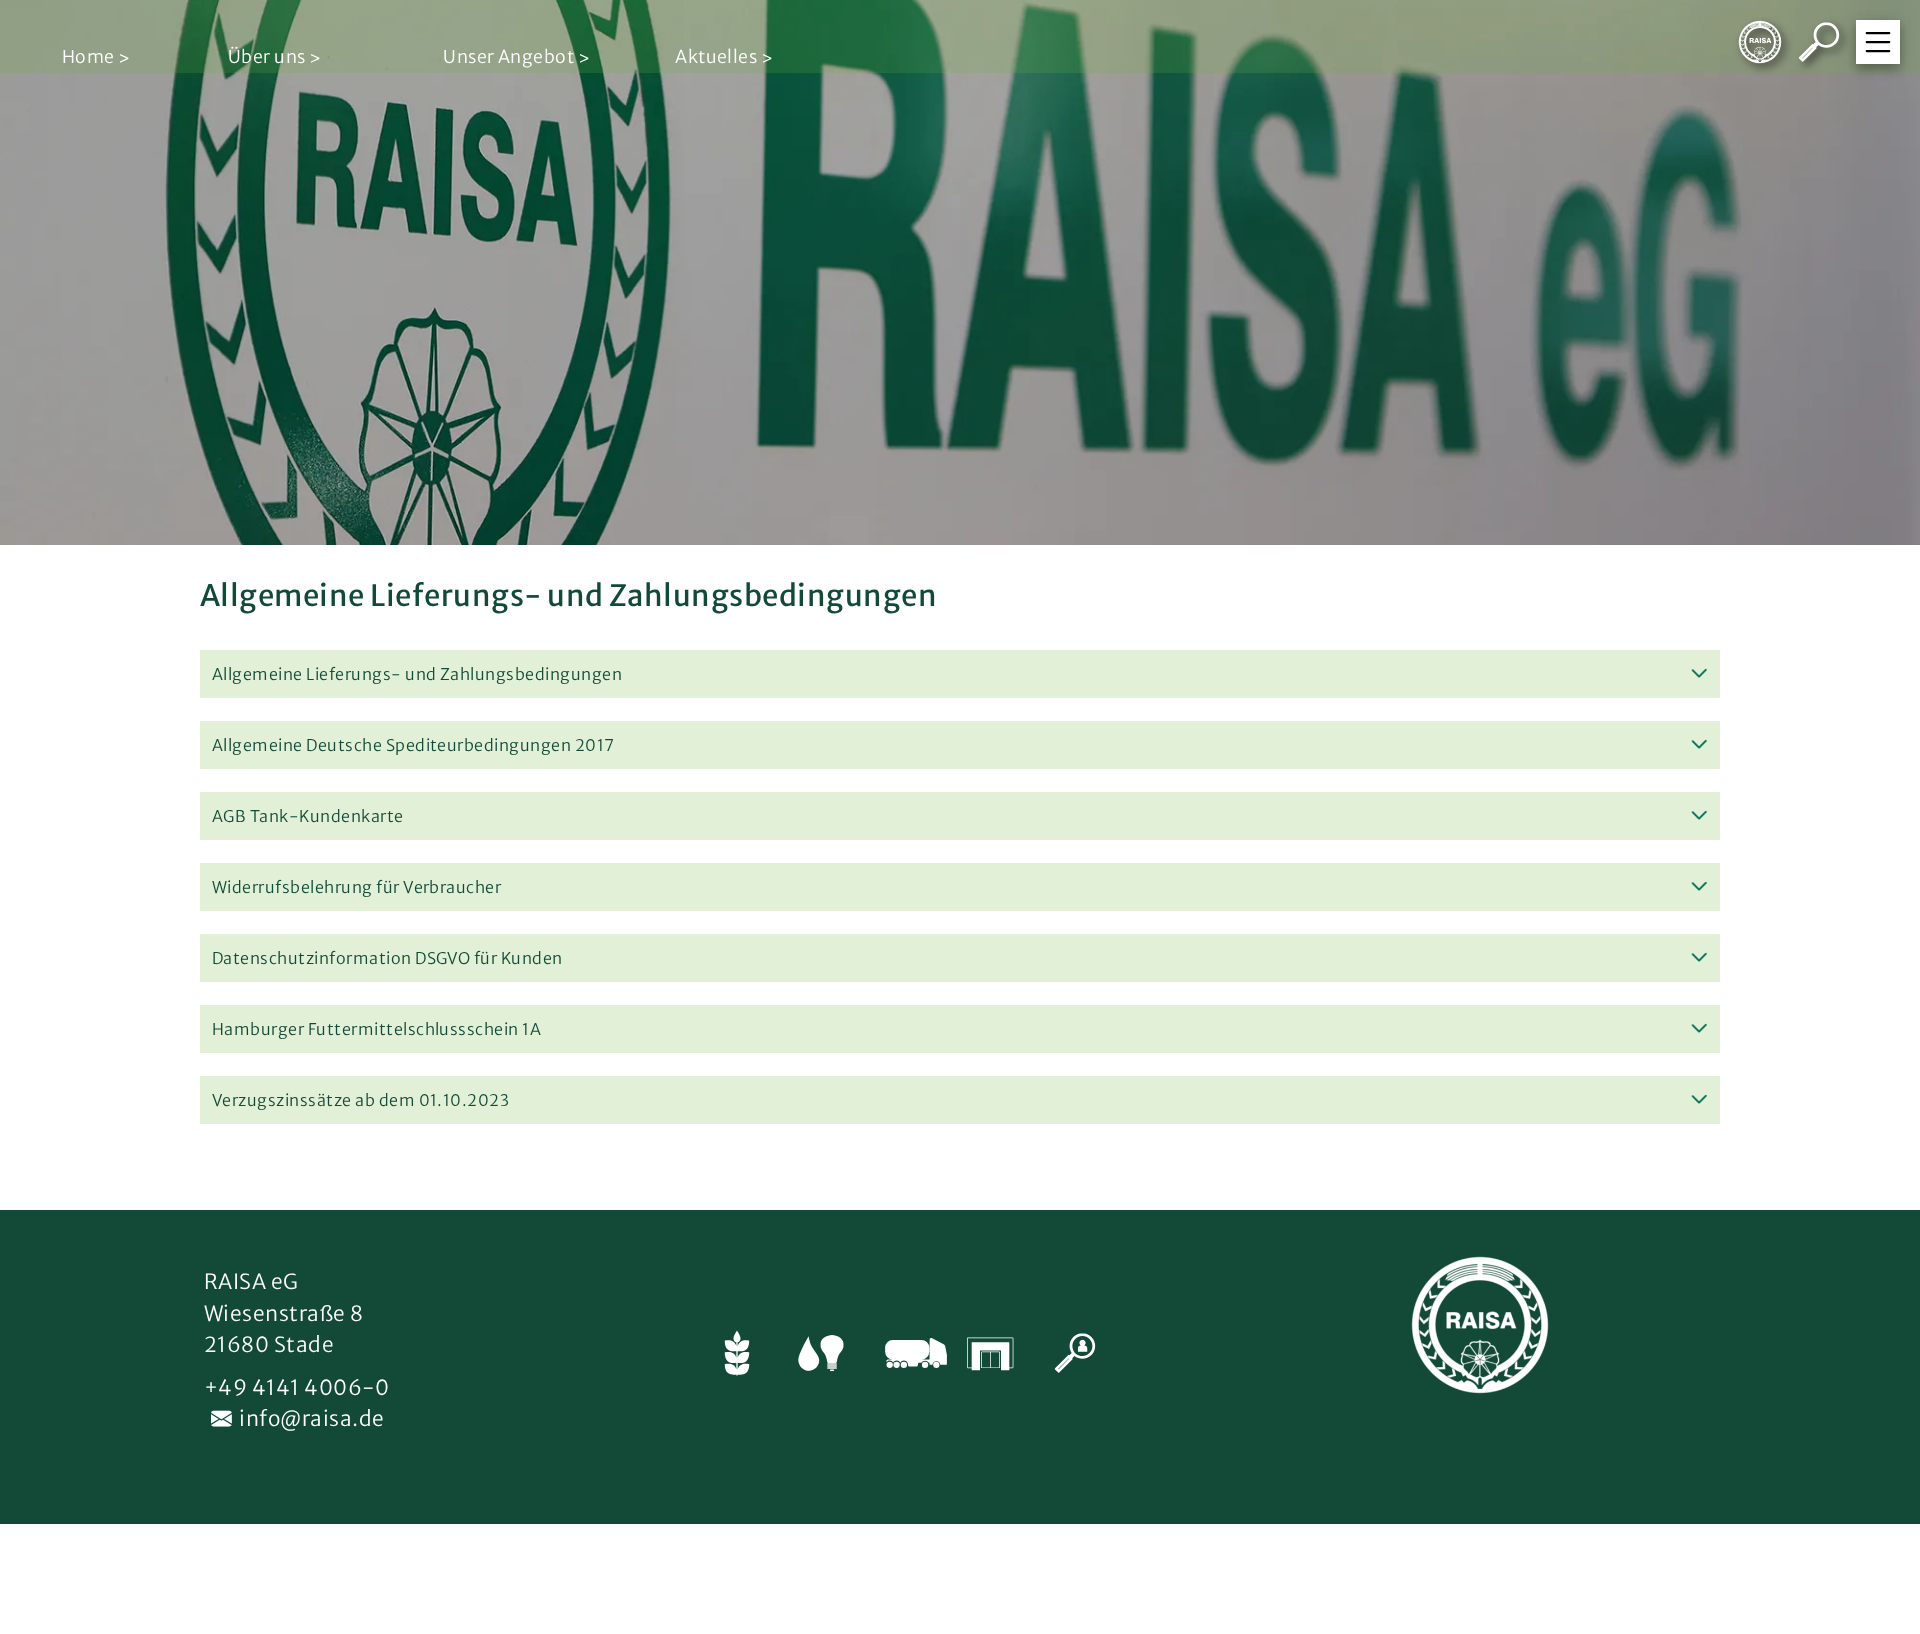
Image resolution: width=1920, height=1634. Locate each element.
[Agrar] (733, 1357)
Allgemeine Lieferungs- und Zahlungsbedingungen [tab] (417, 674)
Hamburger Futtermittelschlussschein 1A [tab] (376, 1029)
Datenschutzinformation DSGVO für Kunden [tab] (387, 958)
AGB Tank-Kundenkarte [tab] (308, 816)
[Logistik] (902, 1357)
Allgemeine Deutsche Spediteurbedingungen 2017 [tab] (413, 745)
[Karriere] (1071, 1357)
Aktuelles (716, 57)
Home (88, 57)
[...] (1878, 42)
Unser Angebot (508, 57)
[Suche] (1819, 61)
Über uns (267, 57)
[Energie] (817, 1357)
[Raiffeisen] (986, 1357)
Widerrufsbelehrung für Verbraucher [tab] (356, 887)
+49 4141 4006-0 (296, 1388)
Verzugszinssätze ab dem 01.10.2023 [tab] (360, 1100)
